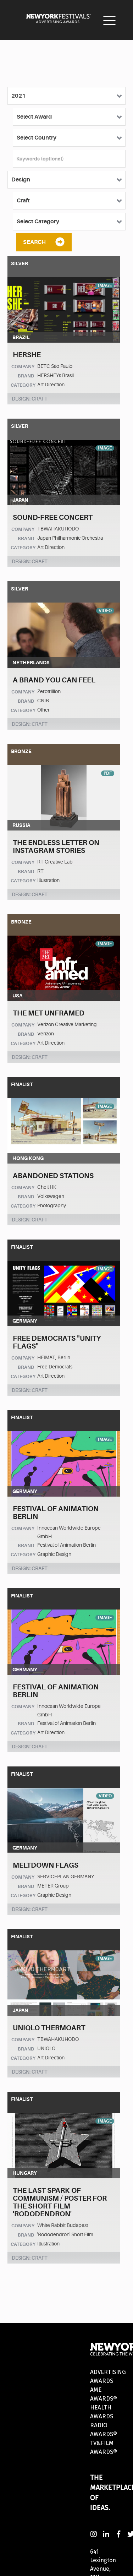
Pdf (108, 773)
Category (23, 385)
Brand (26, 376)
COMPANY (23, 367)
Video (105, 611)
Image (105, 285)
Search (34, 242)
